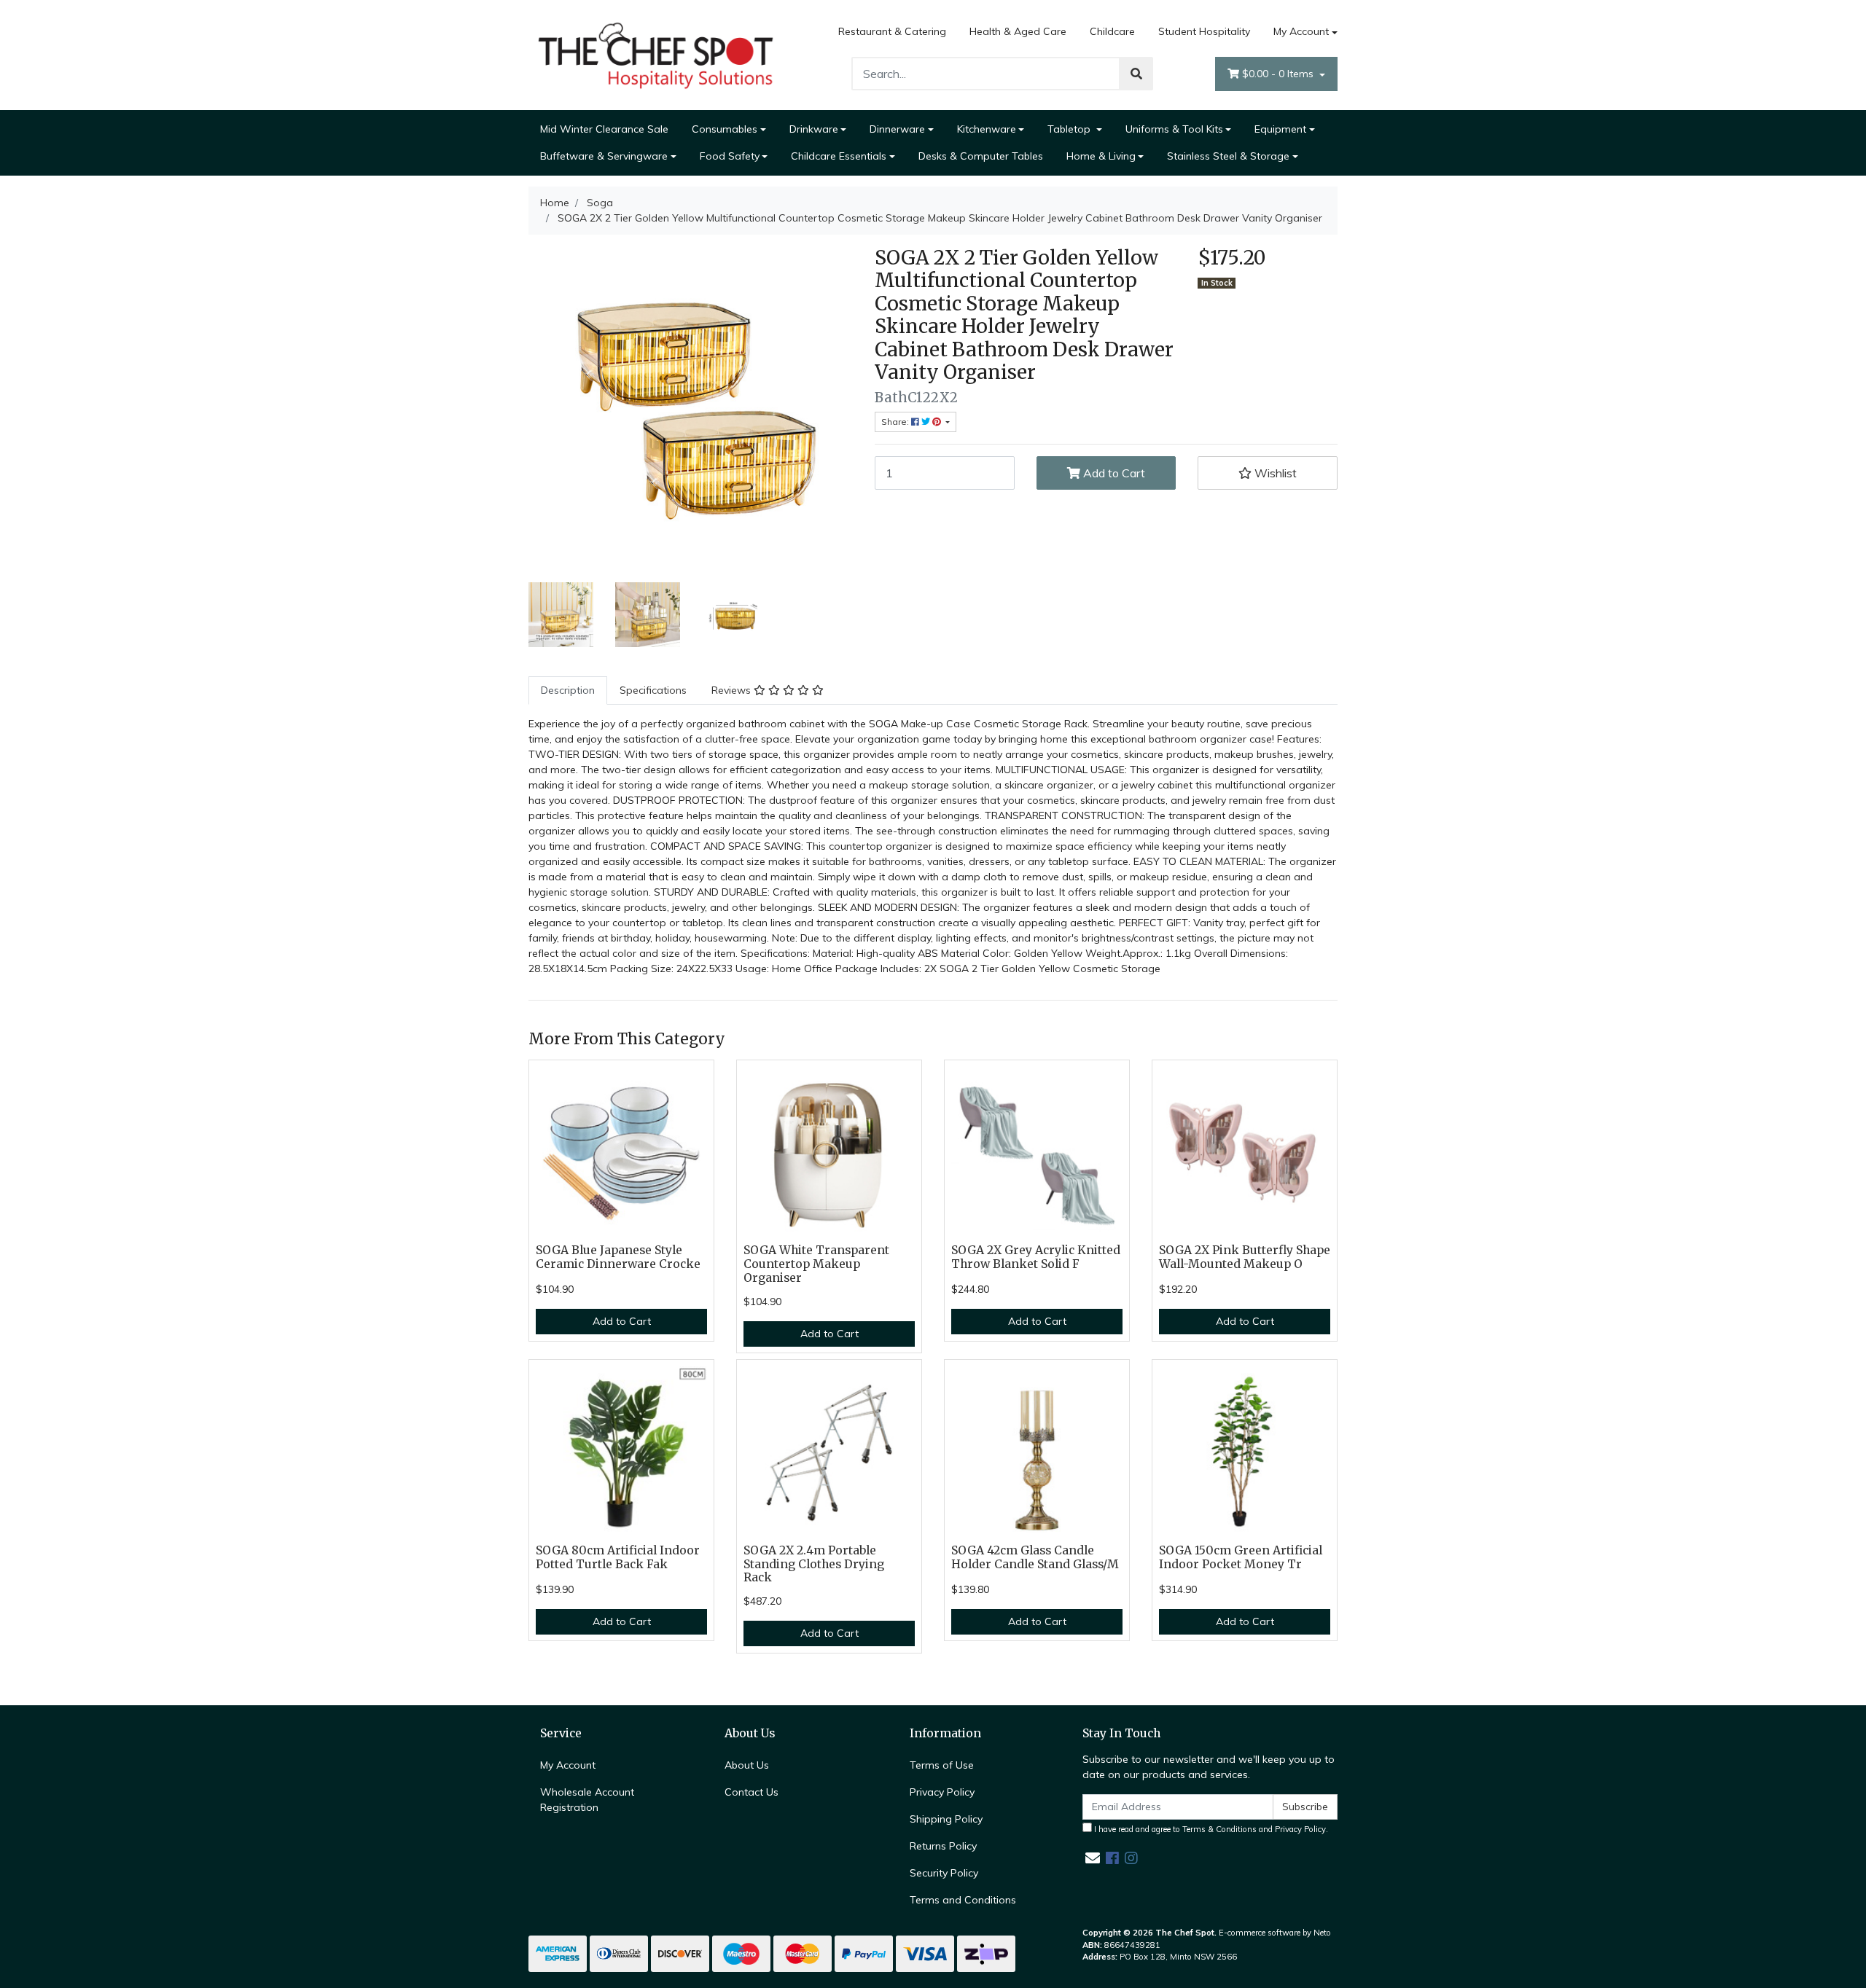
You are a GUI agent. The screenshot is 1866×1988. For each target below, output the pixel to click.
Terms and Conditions (963, 1900)
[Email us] (1093, 1858)
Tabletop (1070, 129)
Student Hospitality (1204, 31)
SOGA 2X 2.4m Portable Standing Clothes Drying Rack (814, 1564)
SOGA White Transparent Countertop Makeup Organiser (816, 1264)
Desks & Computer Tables (981, 156)
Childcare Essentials (839, 156)
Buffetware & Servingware (604, 156)
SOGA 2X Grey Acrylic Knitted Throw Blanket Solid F (1036, 1257)
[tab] (568, 690)
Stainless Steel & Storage (1228, 156)
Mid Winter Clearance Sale (604, 129)
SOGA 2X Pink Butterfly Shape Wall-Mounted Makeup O (1245, 1257)
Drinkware (814, 129)
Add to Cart (1113, 473)
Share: (896, 422)
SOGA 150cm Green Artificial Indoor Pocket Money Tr (1241, 1557)
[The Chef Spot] (656, 54)
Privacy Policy (942, 1792)
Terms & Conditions (1219, 1829)
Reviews (733, 690)
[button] (1268, 473)
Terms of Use (942, 1765)
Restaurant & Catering (892, 31)
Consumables (725, 129)
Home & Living (1101, 156)
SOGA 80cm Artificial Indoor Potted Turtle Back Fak (618, 1557)
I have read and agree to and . (1210, 1829)
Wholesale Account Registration (587, 1800)
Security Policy (944, 1873)
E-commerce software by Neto (1275, 1933)
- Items (1279, 74)
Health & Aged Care (1018, 31)
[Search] (1136, 74)
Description (568, 690)
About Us (747, 1765)
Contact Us (752, 1792)
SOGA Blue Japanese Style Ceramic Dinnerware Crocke (618, 1257)
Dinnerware (897, 129)
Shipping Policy (946, 1819)
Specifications (653, 690)
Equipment (1280, 129)
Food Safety (730, 156)
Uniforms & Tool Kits (1174, 129)
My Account (1301, 31)
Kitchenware (987, 129)
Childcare (1112, 31)
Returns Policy (943, 1846)
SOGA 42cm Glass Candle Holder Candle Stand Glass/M (1035, 1557)
